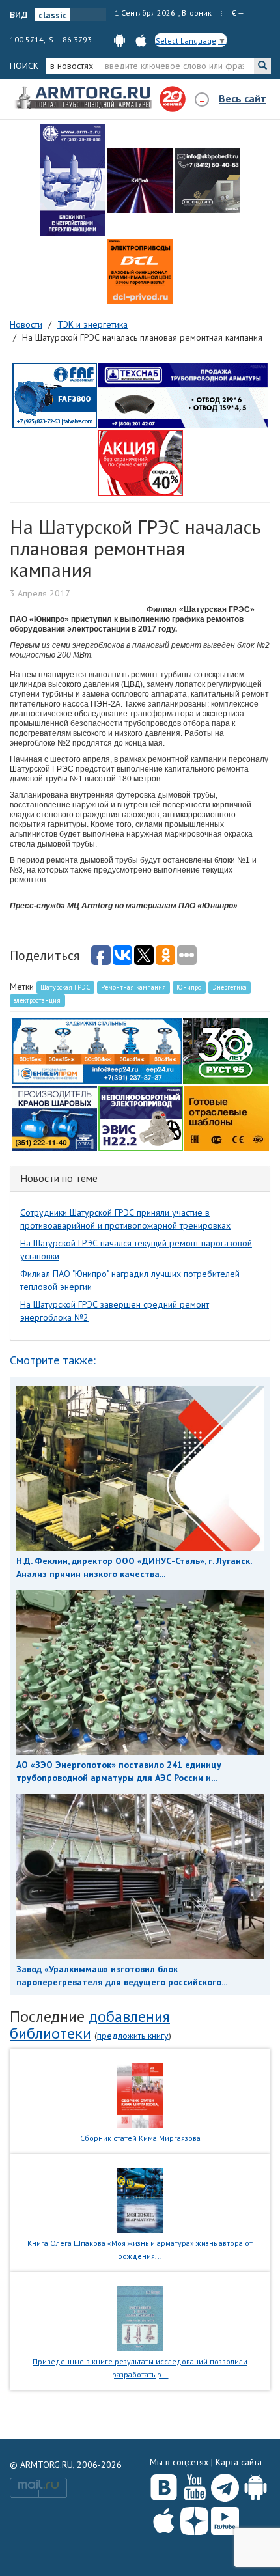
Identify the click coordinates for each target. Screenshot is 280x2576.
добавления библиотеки (90, 2025)
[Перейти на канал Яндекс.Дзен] (194, 2518)
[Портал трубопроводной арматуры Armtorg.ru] (85, 98)
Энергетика (230, 987)
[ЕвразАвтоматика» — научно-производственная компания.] (141, 1118)
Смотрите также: (53, 1360)
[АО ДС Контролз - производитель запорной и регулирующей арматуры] (140, 180)
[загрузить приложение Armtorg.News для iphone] (141, 39)
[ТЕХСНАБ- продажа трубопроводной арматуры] (183, 395)
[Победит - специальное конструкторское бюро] (208, 180)
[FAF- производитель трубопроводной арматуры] (55, 395)
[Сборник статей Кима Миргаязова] (140, 2094)
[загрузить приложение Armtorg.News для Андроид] (119, 39)
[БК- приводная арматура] (140, 272)
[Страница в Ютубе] (194, 2485)
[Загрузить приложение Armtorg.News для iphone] (164, 2518)
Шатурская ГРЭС (65, 987)
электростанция (37, 1000)
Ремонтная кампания (133, 987)
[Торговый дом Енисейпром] (97, 1050)
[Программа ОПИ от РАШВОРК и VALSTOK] (141, 462)
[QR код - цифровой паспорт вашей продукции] (227, 1118)
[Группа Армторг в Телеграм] (225, 2485)
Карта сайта (239, 2462)
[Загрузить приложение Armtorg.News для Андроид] (256, 2485)
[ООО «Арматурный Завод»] (72, 180)
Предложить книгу (133, 2036)
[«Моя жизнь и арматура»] (140, 2200)
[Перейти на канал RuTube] (225, 2518)
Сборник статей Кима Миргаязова (140, 2138)
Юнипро (189, 987)
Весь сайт (243, 98)
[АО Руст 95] (225, 1050)
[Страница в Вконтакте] (164, 2485)
